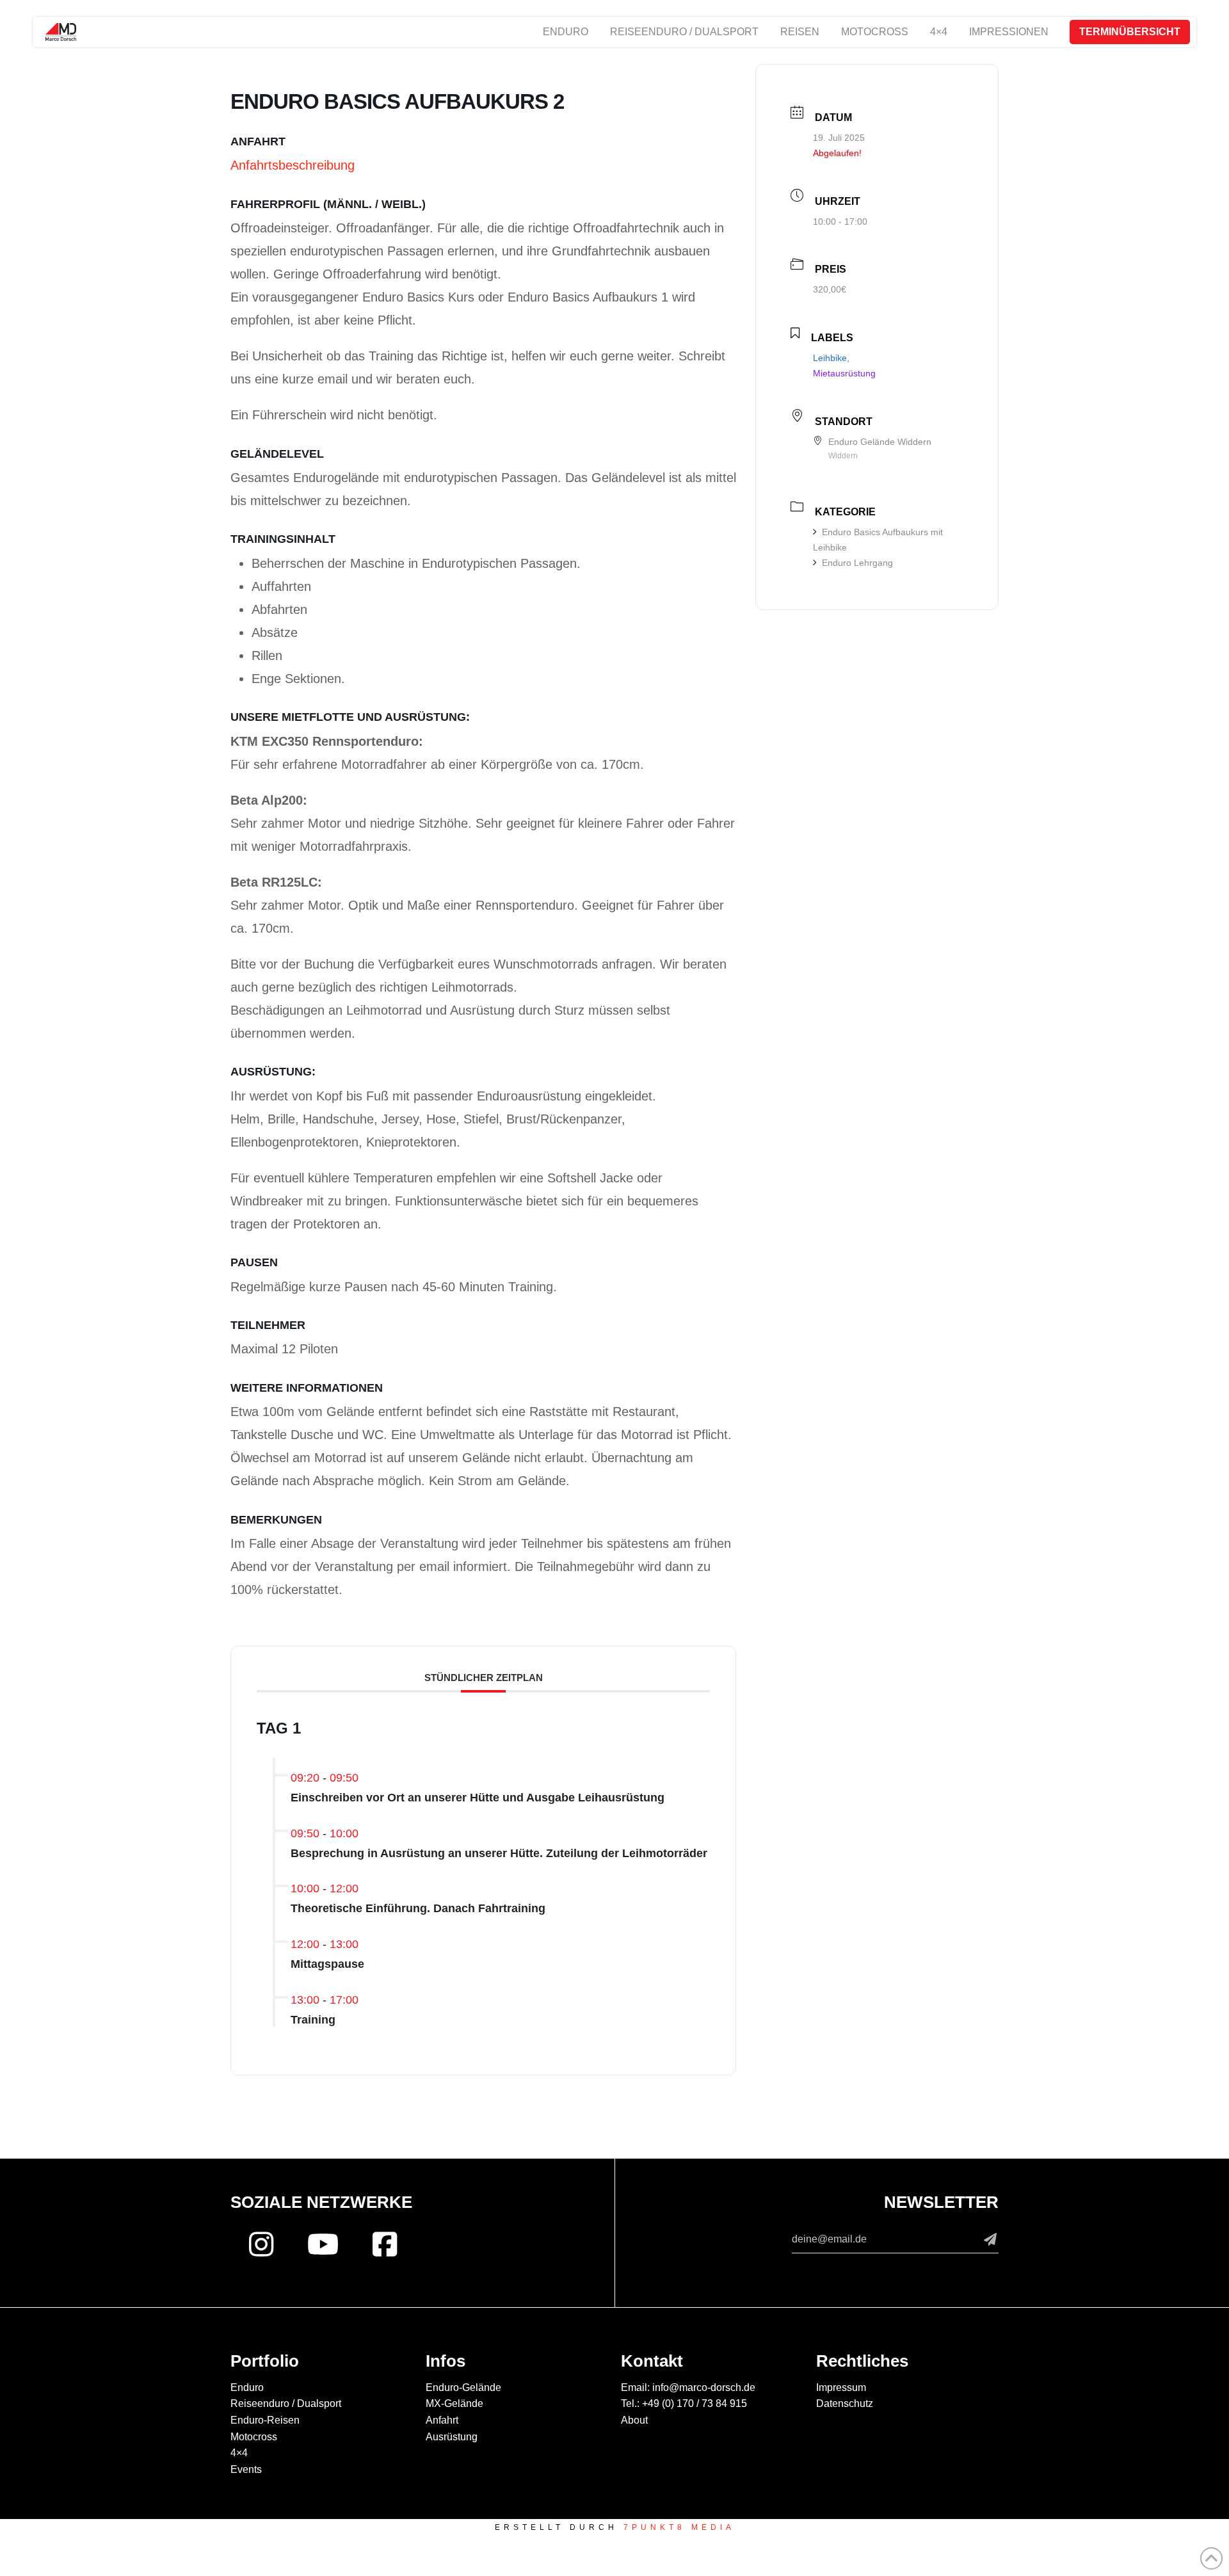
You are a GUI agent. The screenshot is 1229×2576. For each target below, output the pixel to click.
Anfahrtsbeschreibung (293, 165)
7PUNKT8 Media (679, 2527)
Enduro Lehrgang (857, 563)
